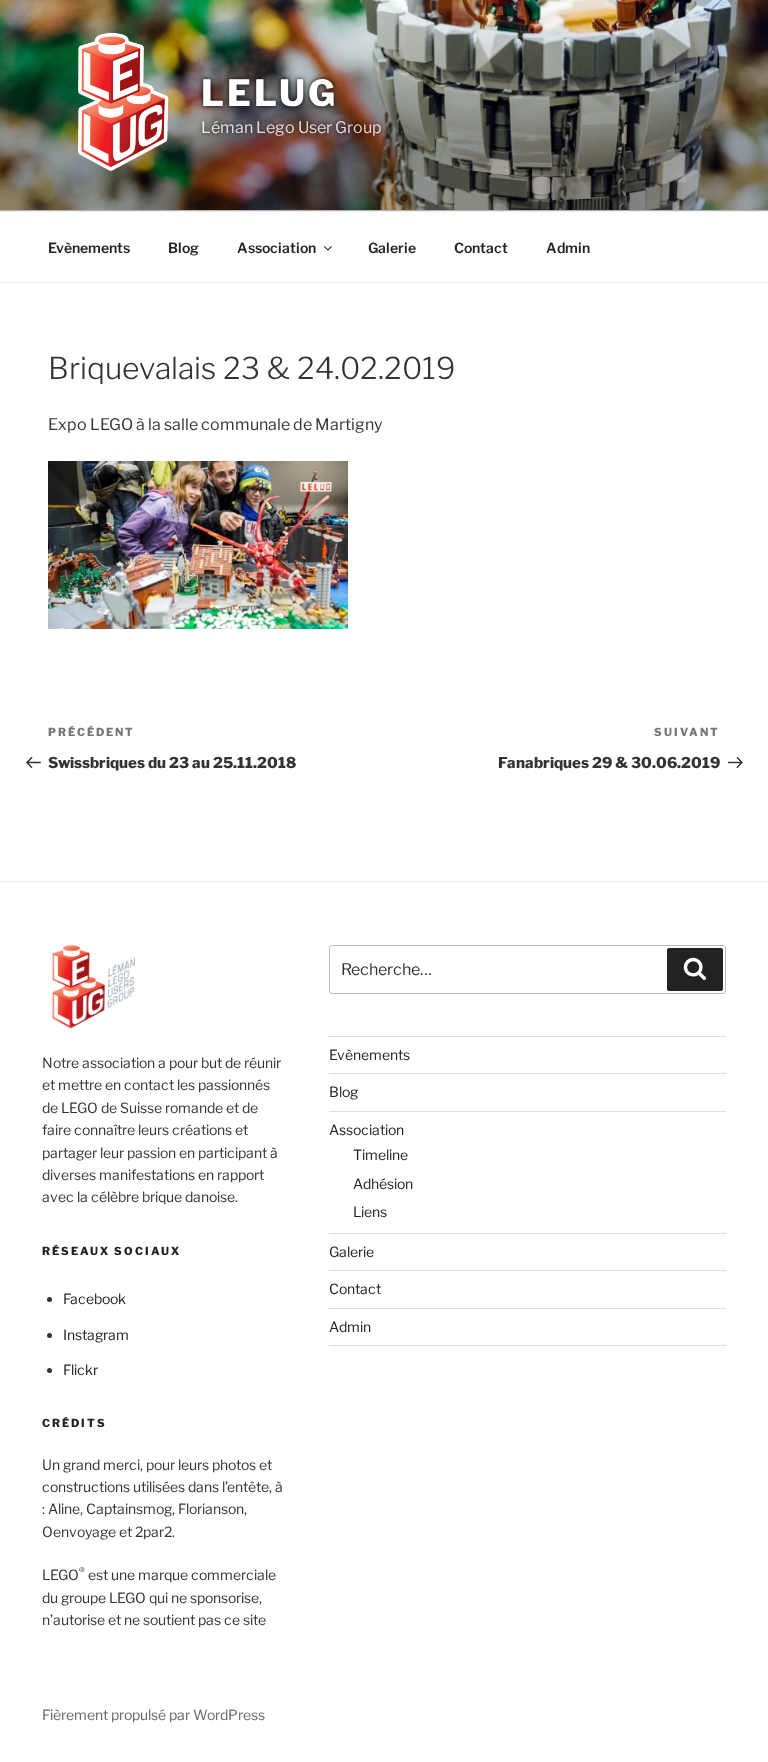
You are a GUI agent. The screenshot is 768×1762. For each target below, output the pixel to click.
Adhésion (383, 1183)
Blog (183, 247)
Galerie (392, 247)
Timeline (380, 1154)
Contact (481, 247)
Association (276, 247)
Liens (370, 1211)
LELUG (269, 93)
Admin (568, 247)
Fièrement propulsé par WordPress (153, 1714)
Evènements (89, 247)
